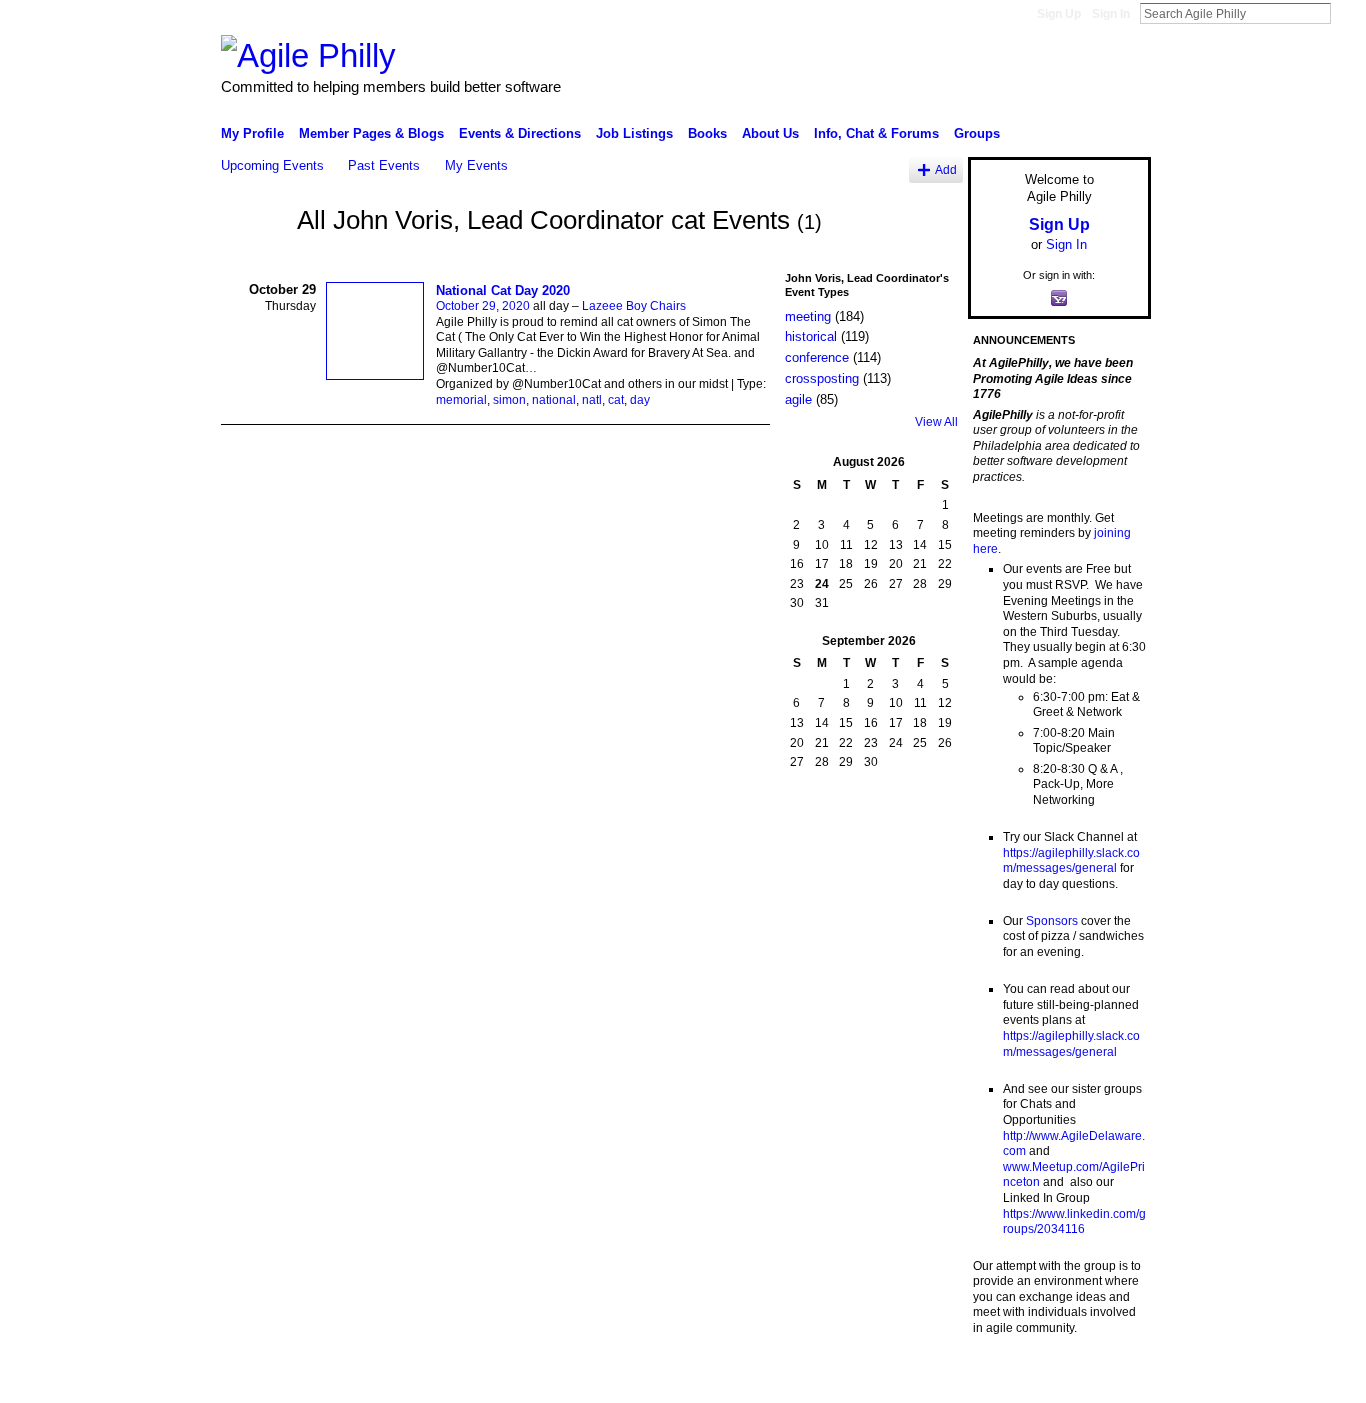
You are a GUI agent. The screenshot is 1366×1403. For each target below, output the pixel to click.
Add (946, 169)
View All (936, 422)
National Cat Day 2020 (503, 290)
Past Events (384, 165)
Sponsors (1052, 921)
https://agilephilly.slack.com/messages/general (1071, 861)
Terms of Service (1106, 1380)
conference (817, 357)
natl (592, 400)
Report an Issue (1003, 1380)
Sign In (1111, 14)
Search (1347, 13)
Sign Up (1059, 14)
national (554, 400)
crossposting (822, 378)
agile (798, 399)
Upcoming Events (272, 165)
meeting (808, 316)
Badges (924, 1380)
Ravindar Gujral (371, 1380)
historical (811, 336)
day (640, 400)
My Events (476, 165)
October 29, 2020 (483, 306)
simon (509, 400)
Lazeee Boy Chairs (634, 306)
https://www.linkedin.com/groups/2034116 (1074, 1222)
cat (616, 400)
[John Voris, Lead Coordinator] (253, 257)
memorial (461, 400)
